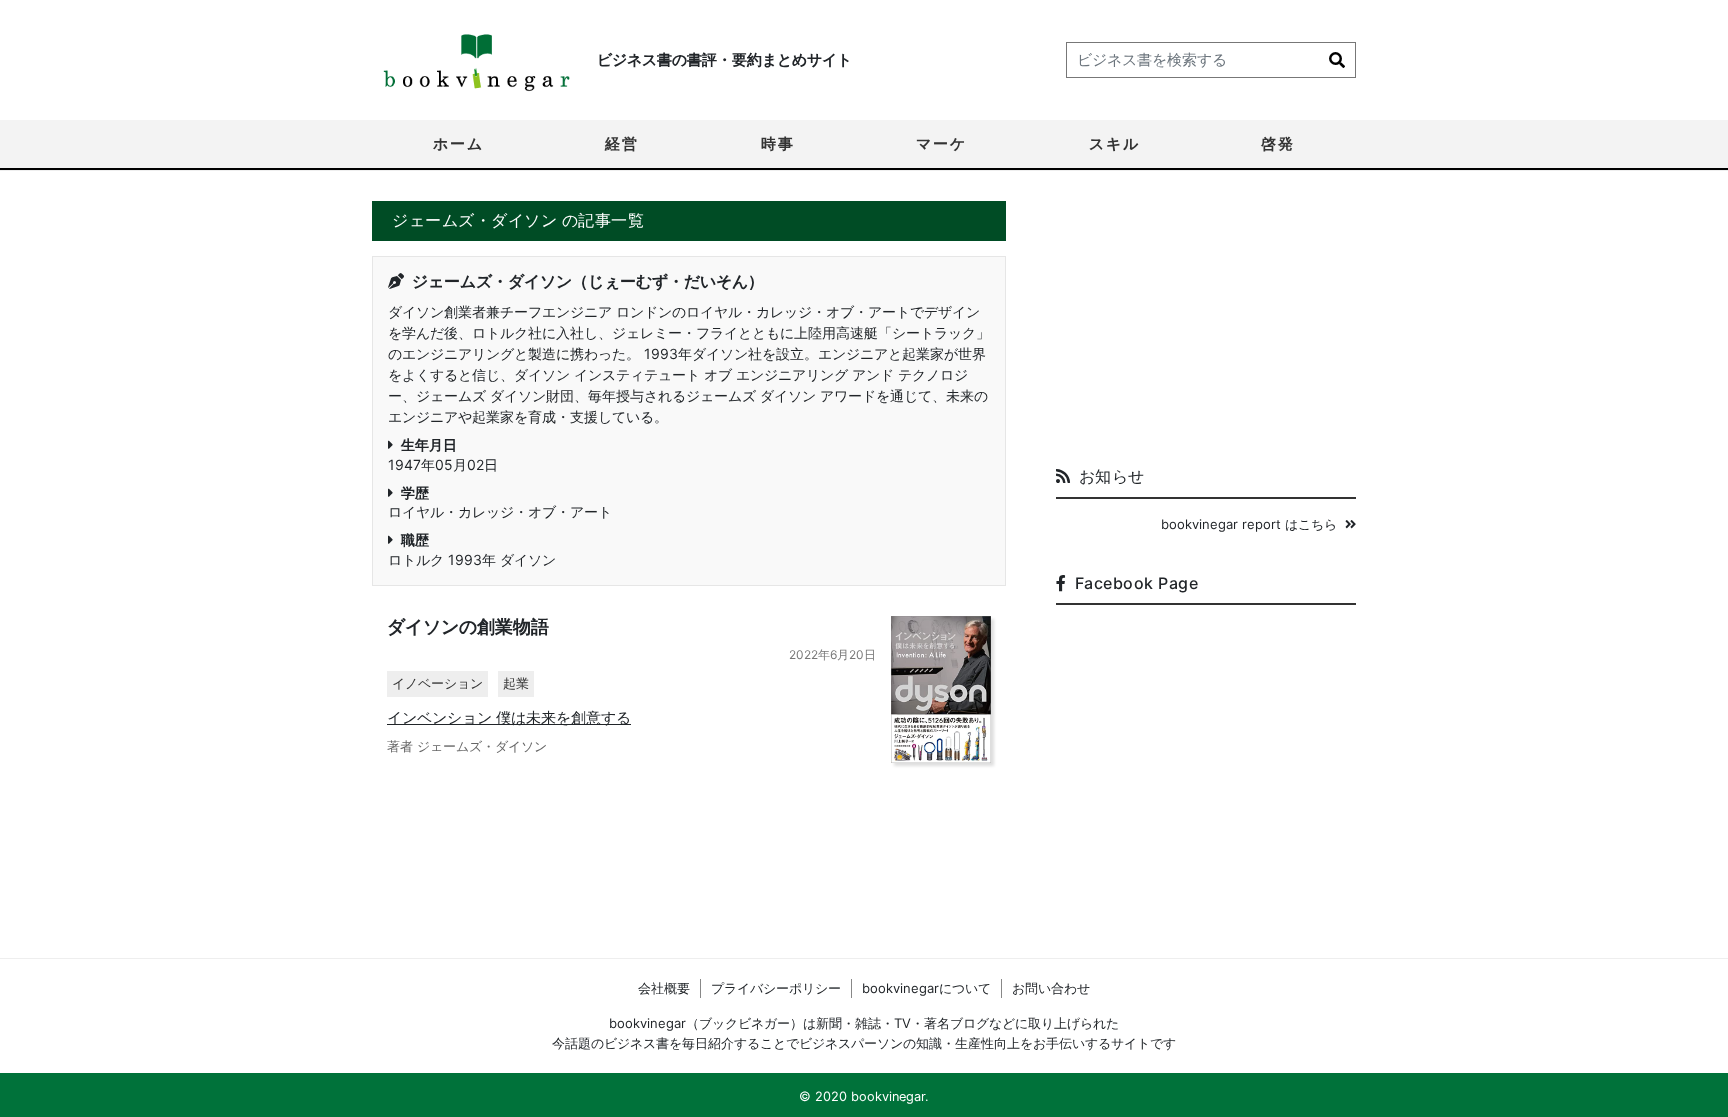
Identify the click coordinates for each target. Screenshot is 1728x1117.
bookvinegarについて (926, 988)
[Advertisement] (1206, 326)
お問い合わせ (1051, 988)
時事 (778, 143)
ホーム (458, 143)
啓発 (1278, 143)
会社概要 (664, 988)
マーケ (941, 143)
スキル (1114, 143)
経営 (622, 143)
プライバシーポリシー (776, 988)
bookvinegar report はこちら (1249, 524)
